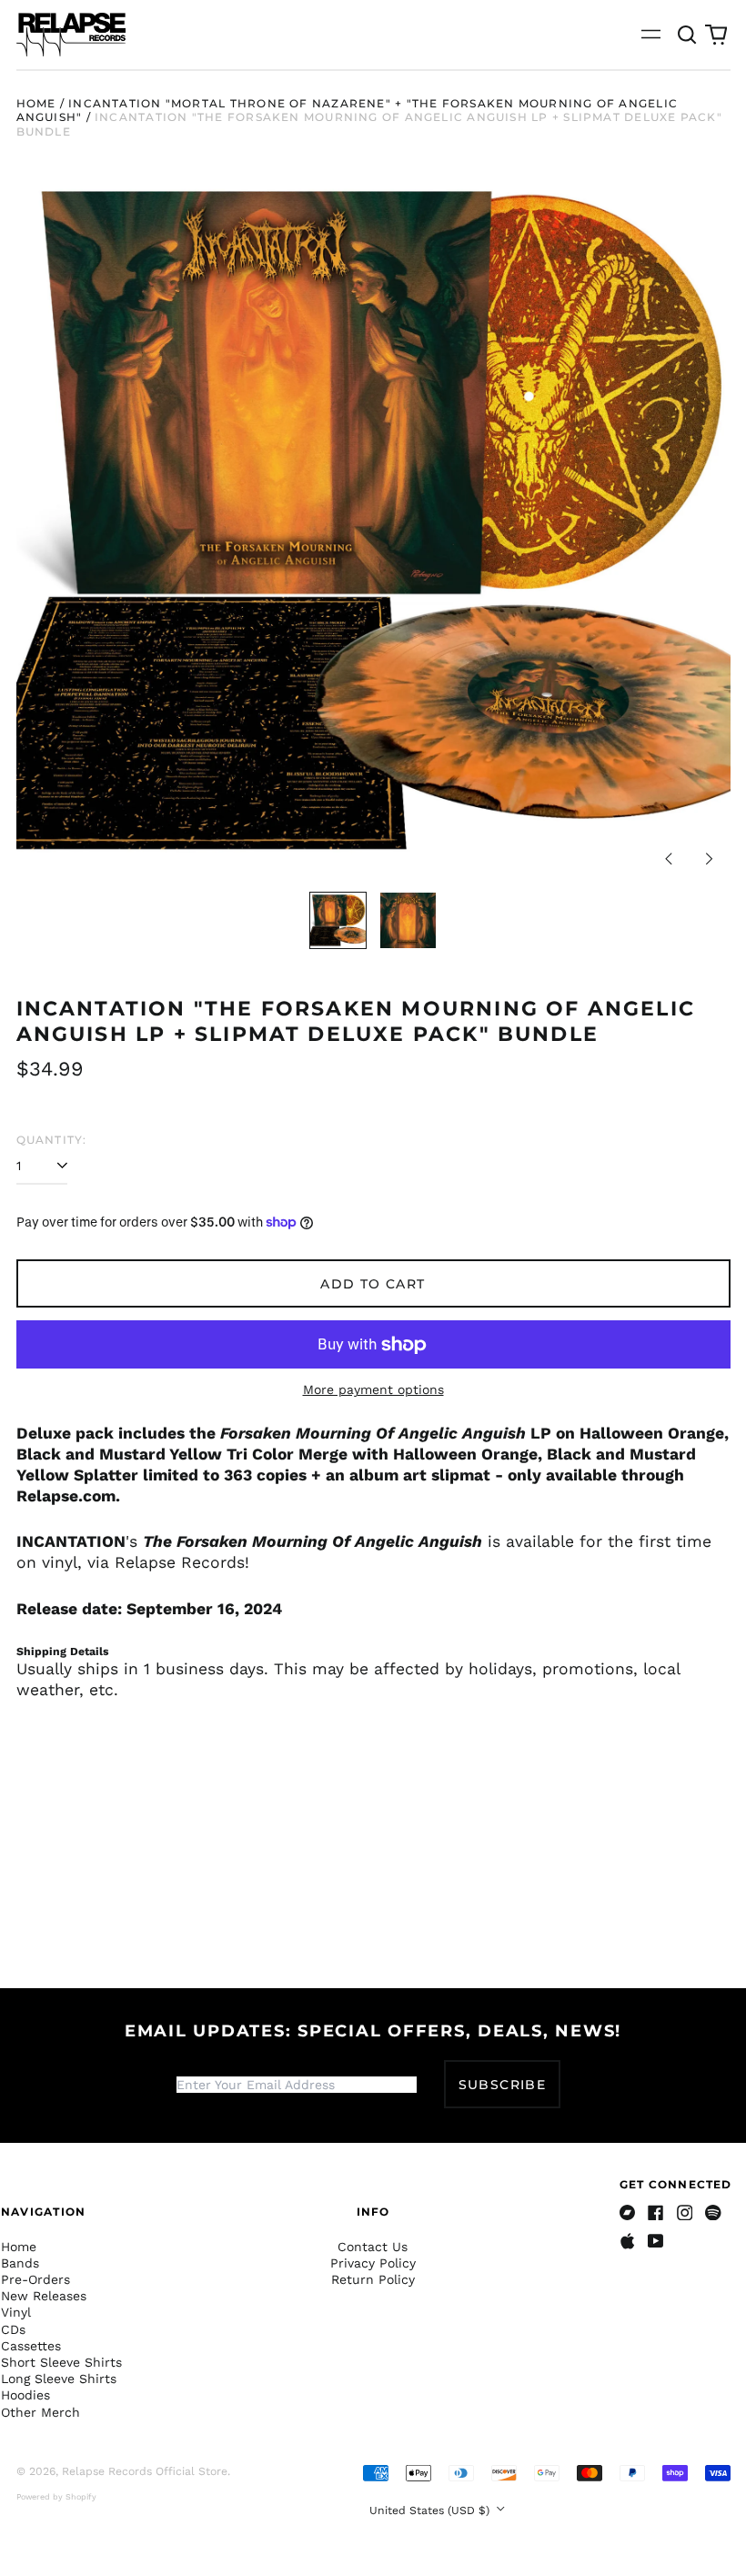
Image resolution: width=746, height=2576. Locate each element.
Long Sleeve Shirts (59, 2379)
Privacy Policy (373, 2263)
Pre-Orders (35, 2279)
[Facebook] (656, 2213)
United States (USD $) (431, 2510)
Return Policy (373, 2279)
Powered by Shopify (56, 2497)
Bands (20, 2263)
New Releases (44, 2296)
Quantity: (52, 1140)
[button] (688, 35)
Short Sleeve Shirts (61, 2362)
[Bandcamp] (628, 2213)
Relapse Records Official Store (145, 2471)
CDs (13, 2329)
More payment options (373, 1389)
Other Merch (40, 2412)
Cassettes (31, 2346)
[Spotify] (713, 2213)
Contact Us (373, 2247)
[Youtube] (656, 2241)
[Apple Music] (628, 2241)
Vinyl (16, 2312)
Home (36, 103)
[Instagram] (685, 2213)
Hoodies (25, 2395)
